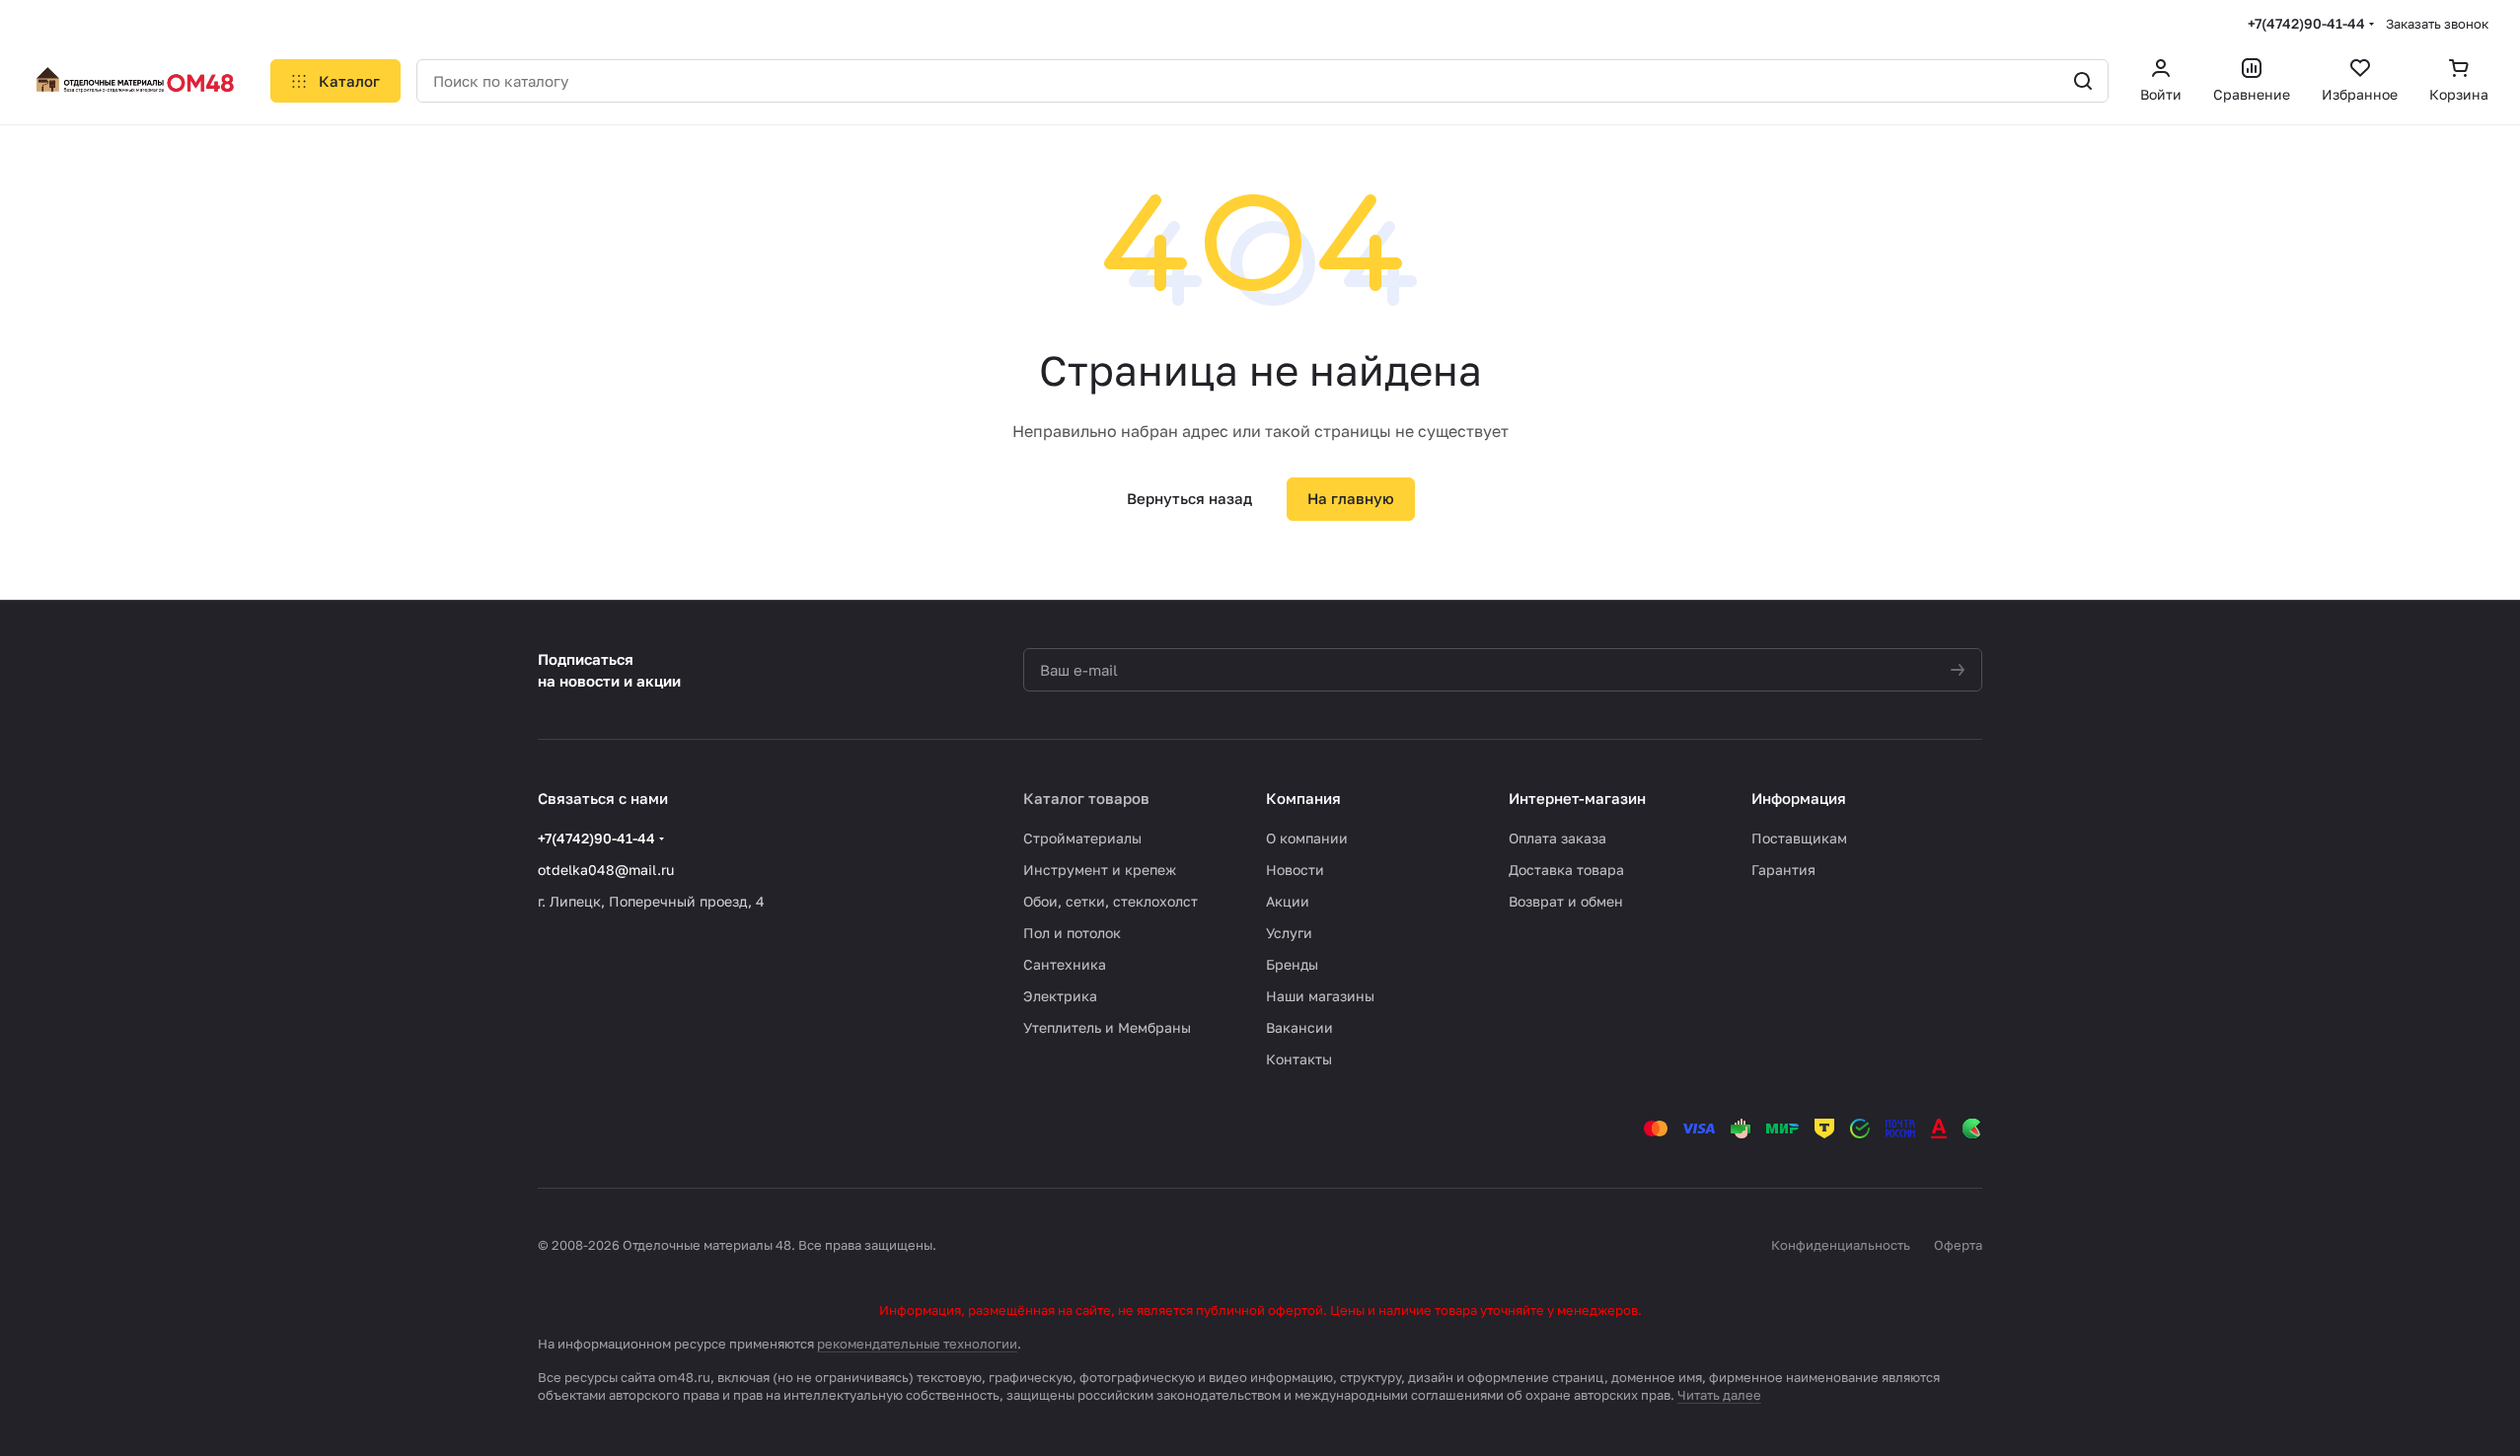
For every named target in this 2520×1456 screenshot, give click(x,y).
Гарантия (1783, 870)
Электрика (1060, 996)
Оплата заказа (1557, 838)
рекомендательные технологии (917, 1344)
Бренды (1292, 964)
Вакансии (1299, 1027)
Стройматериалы (1082, 838)
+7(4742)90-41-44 (2306, 23)
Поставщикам (1799, 838)
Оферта (1958, 1245)
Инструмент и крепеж (1100, 870)
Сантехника (1065, 964)
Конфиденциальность (1841, 1245)
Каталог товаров (1086, 798)
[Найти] (2083, 81)
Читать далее (1719, 1395)
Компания (1303, 798)
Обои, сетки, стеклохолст (1111, 901)
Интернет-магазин (1577, 798)
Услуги (1289, 933)
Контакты (1299, 1059)
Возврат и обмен (1566, 901)
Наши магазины (1320, 996)
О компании (1307, 838)
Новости (1295, 870)
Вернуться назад (1189, 498)
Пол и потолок (1072, 933)
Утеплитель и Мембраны (1107, 1027)
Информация (1799, 798)
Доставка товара (1566, 870)
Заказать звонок (2437, 24)
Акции (1288, 901)
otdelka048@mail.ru (606, 870)
